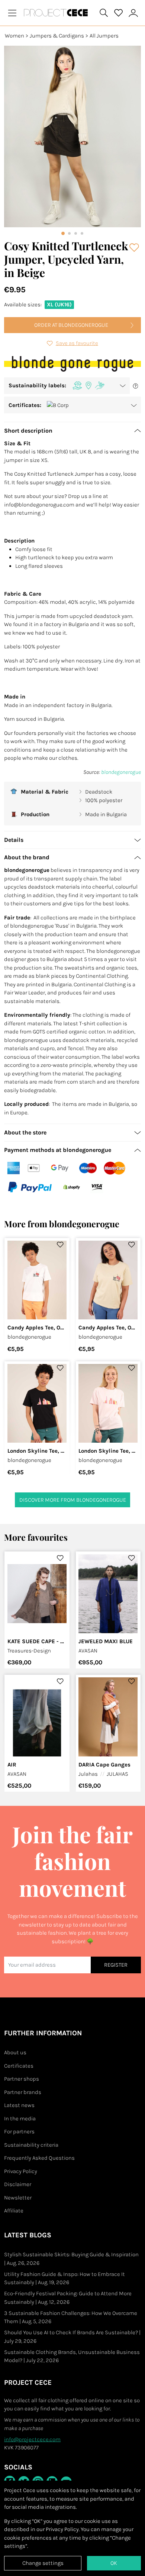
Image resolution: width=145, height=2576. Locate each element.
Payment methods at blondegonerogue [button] (58, 1150)
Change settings (43, 2563)
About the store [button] (25, 1132)
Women (14, 36)
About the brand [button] (27, 857)
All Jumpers (104, 36)
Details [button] (14, 840)
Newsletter (18, 2198)
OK (114, 2563)
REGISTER (116, 1965)
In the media (20, 2119)
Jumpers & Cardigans (57, 36)
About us (15, 2052)
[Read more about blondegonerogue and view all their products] (72, 364)
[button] (67, 386)
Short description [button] (28, 431)
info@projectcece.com (32, 2439)
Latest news (19, 2105)
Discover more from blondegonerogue (73, 1500)
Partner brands (23, 2092)
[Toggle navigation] (12, 13)
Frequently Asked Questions (39, 2158)
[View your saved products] (119, 13)
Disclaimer (18, 2184)
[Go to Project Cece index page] (57, 13)
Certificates (19, 2066)
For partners (19, 2132)
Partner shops (22, 2079)
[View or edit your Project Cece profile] (133, 13)
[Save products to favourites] (135, 247)
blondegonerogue (121, 772)
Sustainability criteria (31, 2145)
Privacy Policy (21, 2171)
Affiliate (14, 2211)
